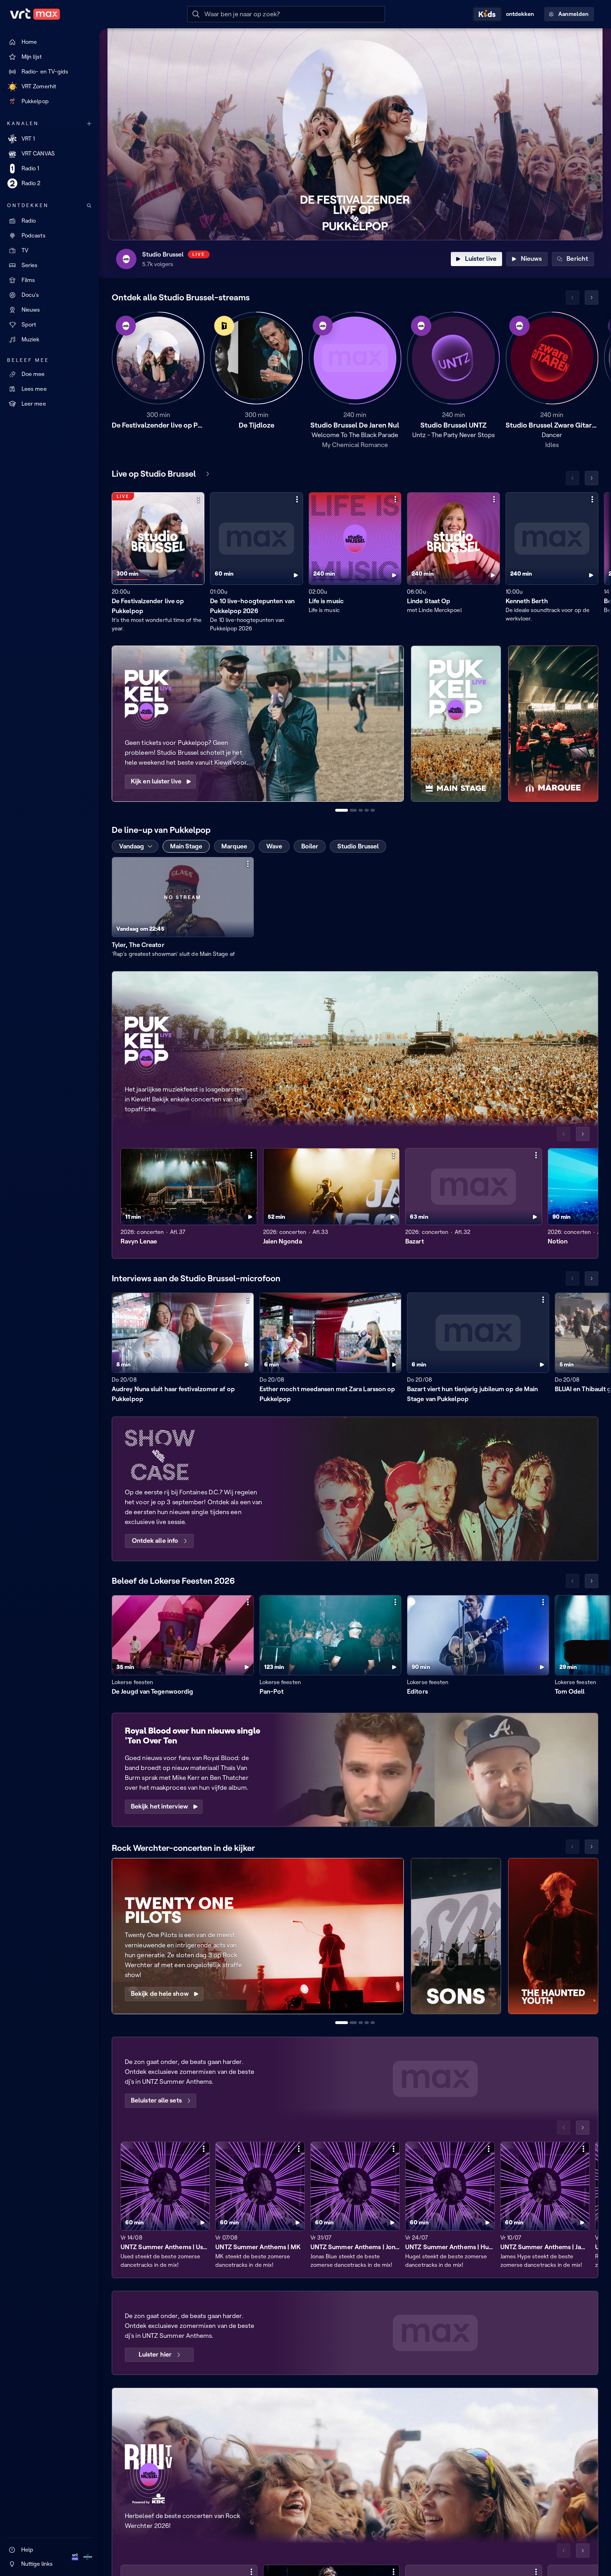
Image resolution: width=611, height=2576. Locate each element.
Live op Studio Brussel (154, 474)
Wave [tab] (274, 846)
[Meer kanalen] (89, 124)
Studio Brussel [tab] (358, 846)
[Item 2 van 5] (353, 810)
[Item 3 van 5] (361, 810)
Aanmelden (573, 14)
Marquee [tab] (234, 846)
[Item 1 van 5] (342, 810)
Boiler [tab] (310, 846)
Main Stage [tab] (186, 846)
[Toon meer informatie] (198, 499)
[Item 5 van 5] (373, 810)
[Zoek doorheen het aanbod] (89, 206)
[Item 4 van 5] (367, 810)
